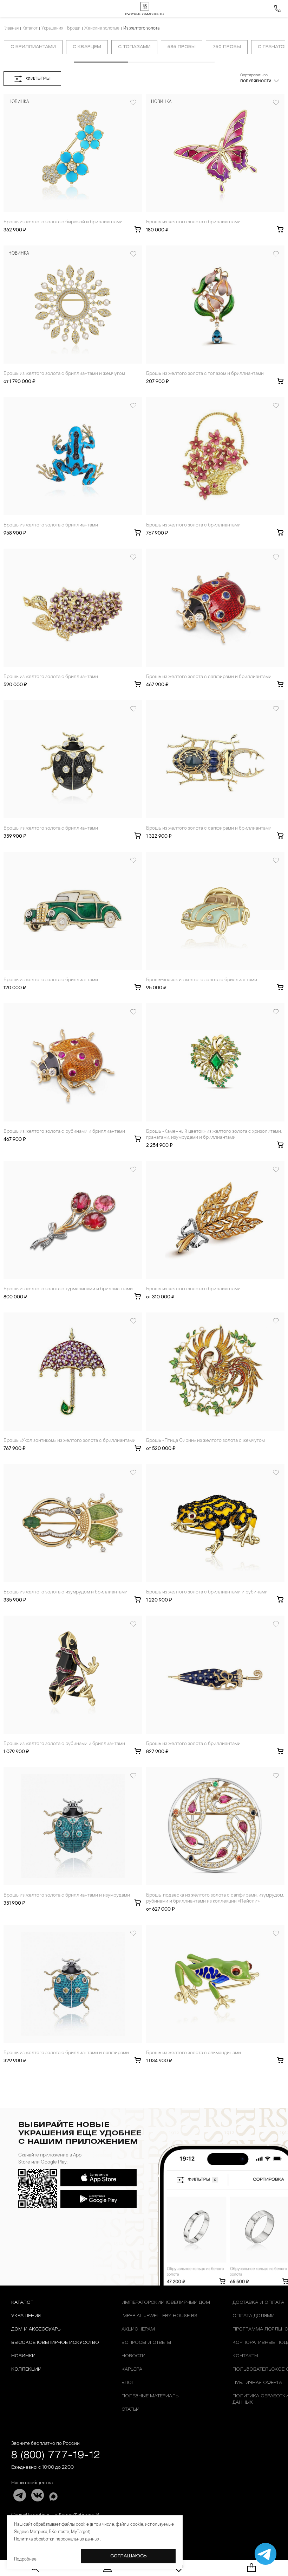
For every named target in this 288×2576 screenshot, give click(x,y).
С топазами (134, 47)
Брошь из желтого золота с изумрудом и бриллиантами (66, 1592)
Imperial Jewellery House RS (159, 2316)
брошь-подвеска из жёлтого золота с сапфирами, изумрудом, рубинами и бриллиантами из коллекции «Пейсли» (215, 1899)
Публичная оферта (257, 2383)
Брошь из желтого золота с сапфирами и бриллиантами (209, 677)
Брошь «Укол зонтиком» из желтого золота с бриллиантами (70, 1441)
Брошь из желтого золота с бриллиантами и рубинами (207, 1592)
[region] (144, 49)
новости (133, 2356)
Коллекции (26, 2369)
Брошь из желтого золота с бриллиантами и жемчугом (64, 374)
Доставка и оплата (258, 2303)
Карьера (132, 2369)
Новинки (23, 2356)
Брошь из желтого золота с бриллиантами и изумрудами (67, 1896)
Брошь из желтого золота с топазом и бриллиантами (205, 374)
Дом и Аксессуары (36, 2329)
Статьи (130, 2409)
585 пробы (182, 47)
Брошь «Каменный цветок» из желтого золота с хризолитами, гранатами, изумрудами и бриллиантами (214, 1135)
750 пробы (227, 47)
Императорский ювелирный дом (166, 2303)
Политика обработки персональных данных (57, 2539)
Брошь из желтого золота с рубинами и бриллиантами (64, 1132)
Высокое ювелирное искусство (55, 2343)
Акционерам (138, 2329)
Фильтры (38, 79)
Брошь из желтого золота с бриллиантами (193, 222)
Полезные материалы (150, 2396)
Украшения (52, 28)
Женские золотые (102, 28)
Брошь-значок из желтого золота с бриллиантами (202, 980)
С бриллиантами (33, 47)
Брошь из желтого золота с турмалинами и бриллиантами (68, 1289)
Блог (128, 2383)
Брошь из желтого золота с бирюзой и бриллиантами (63, 222)
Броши (74, 28)
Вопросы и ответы (146, 2343)
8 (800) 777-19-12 (56, 2456)
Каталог (30, 28)
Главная (11, 28)
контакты (245, 2356)
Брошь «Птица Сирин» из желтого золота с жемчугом (205, 1441)
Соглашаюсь (129, 2556)
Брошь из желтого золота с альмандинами (194, 2053)
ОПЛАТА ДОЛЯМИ (254, 2316)
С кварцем (87, 47)
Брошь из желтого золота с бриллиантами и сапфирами (66, 2053)
